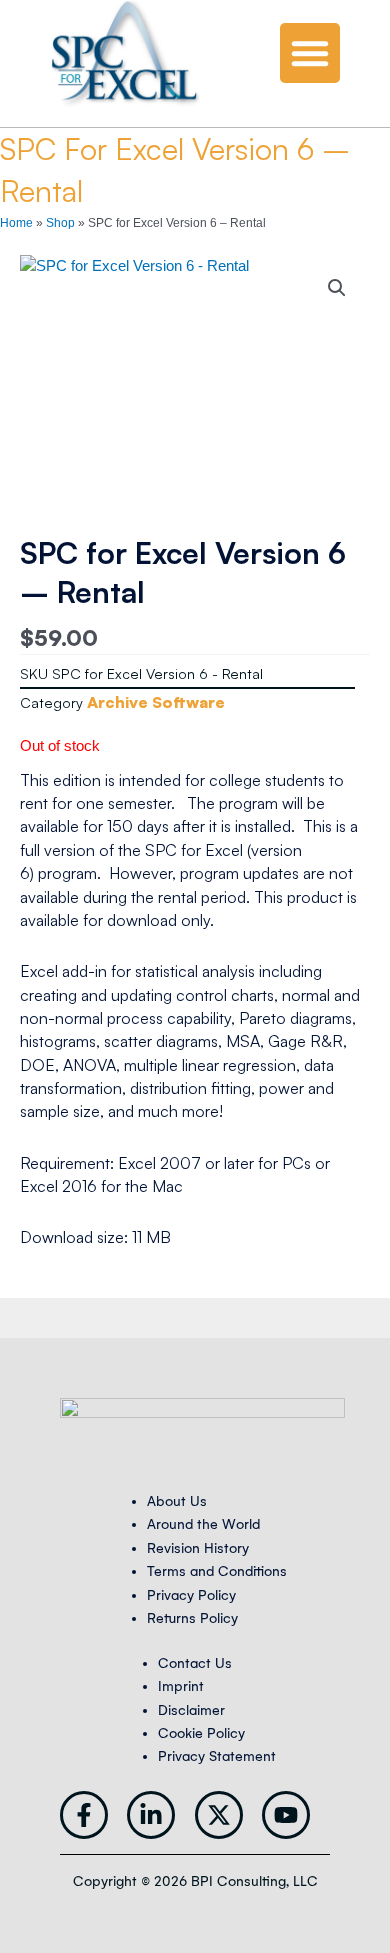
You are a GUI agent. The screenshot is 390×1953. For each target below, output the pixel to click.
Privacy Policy (191, 1595)
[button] (310, 53)
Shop (60, 223)
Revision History (198, 1548)
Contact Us (195, 1663)
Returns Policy (192, 1618)
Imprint (181, 1686)
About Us (177, 1501)
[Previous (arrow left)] (35, 977)
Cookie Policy (201, 1733)
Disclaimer (191, 1710)
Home (16, 223)
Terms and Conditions (217, 1571)
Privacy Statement (217, 1756)
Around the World (203, 1524)
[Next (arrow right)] (355, 977)
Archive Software (156, 702)
